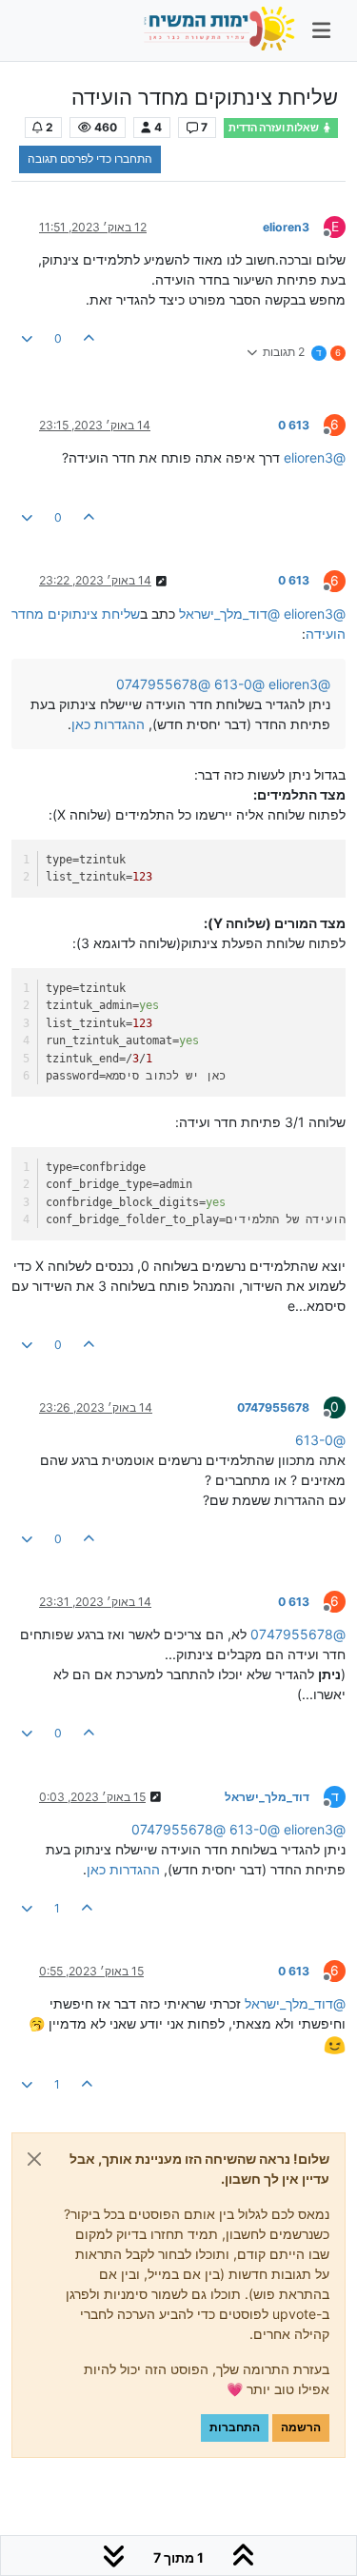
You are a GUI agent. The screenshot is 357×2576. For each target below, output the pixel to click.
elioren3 (286, 227)
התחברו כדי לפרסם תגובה (90, 159)
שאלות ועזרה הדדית (275, 128)
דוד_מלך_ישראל (267, 1797)
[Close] (34, 2159)
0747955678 (273, 1407)
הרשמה (301, 2427)
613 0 (294, 425)
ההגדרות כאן (108, 724)
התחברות (235, 2427)
